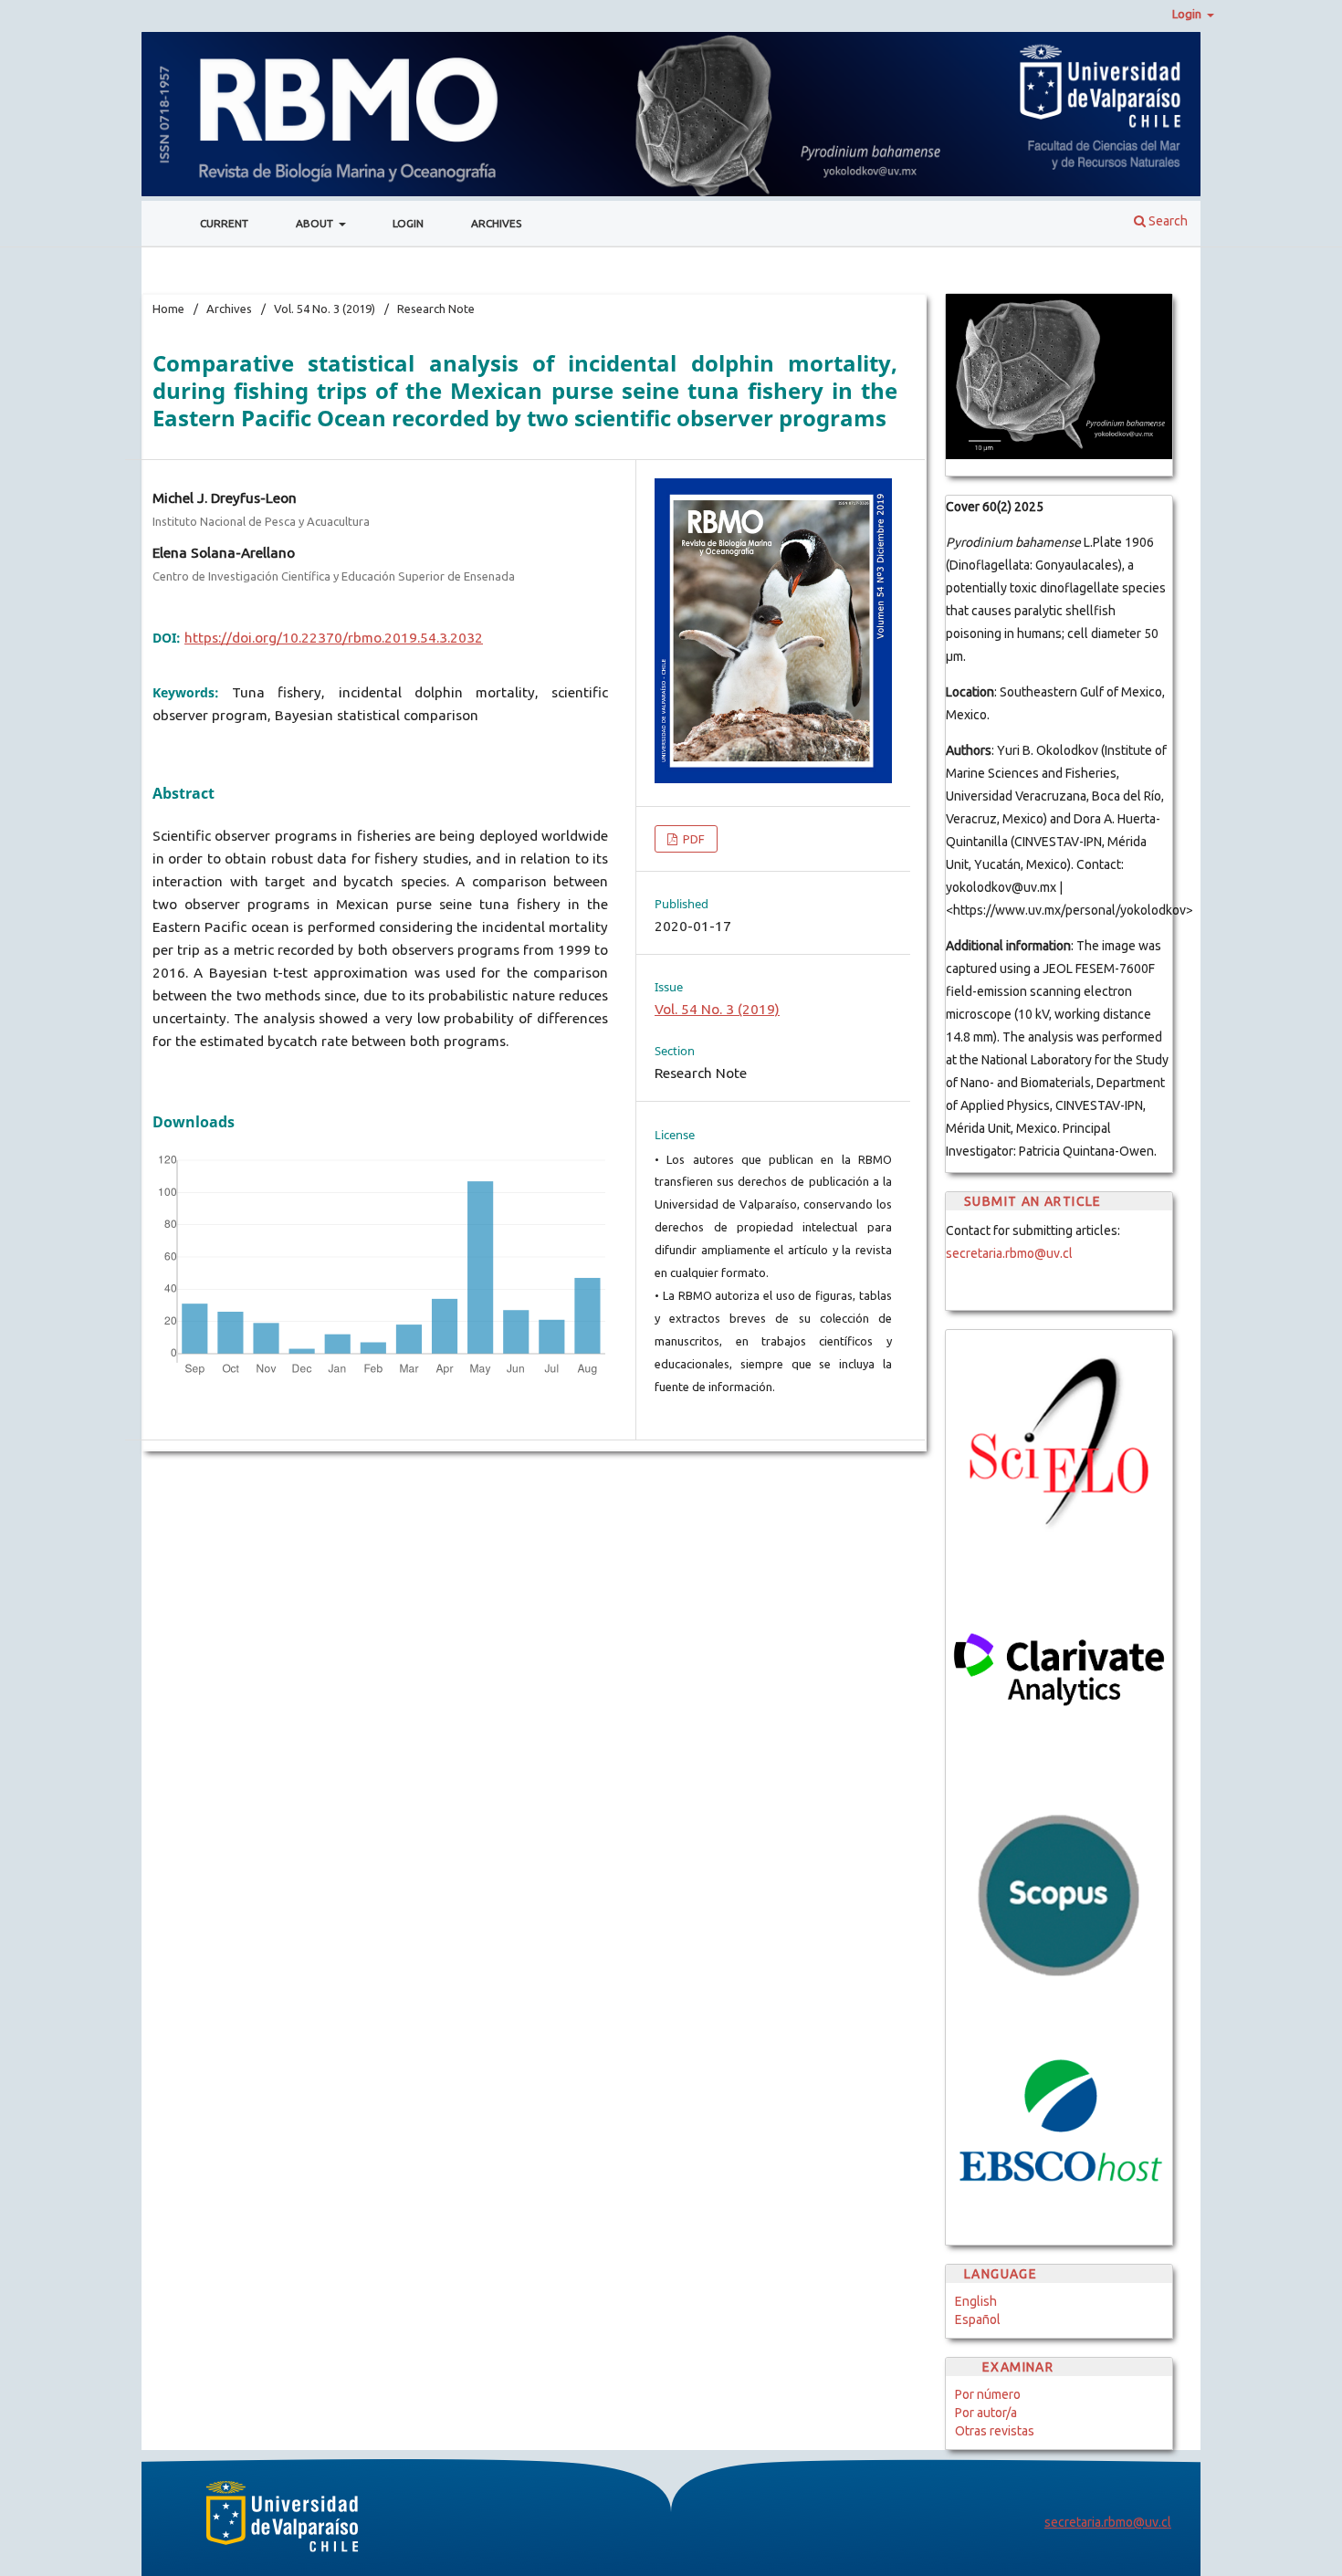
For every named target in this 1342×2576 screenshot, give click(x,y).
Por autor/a (986, 2413)
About (316, 223)
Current (224, 223)
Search (1167, 221)
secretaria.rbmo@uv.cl (1009, 1253)
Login (408, 223)
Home (168, 309)
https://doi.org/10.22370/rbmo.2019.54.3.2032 (334, 638)
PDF (692, 839)
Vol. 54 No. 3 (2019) (325, 309)
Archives (496, 223)
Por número (988, 2394)
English (976, 2301)
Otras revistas (995, 2431)
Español (978, 2319)
